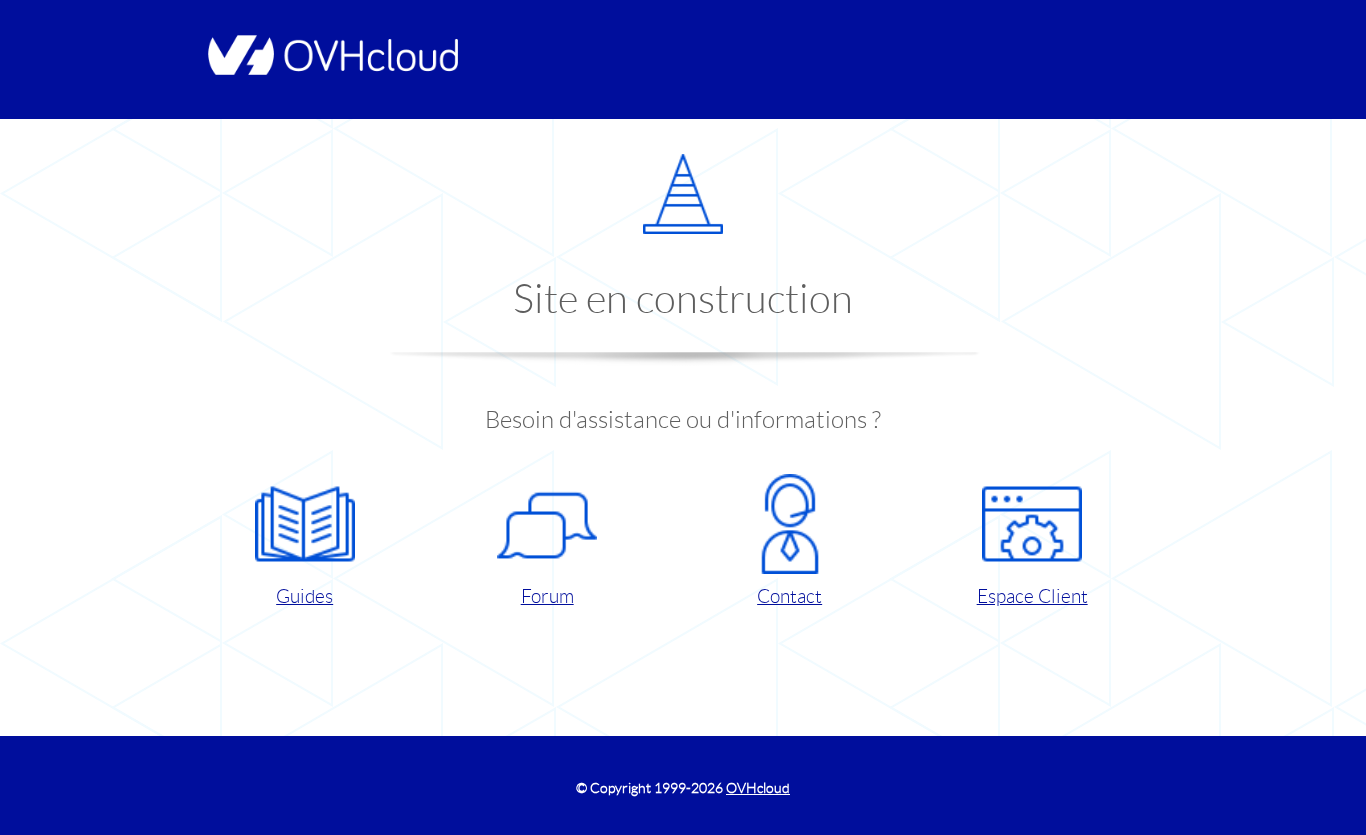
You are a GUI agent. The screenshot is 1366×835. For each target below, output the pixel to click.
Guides (304, 596)
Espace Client (1032, 596)
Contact (789, 596)
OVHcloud (758, 788)
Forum (547, 596)
